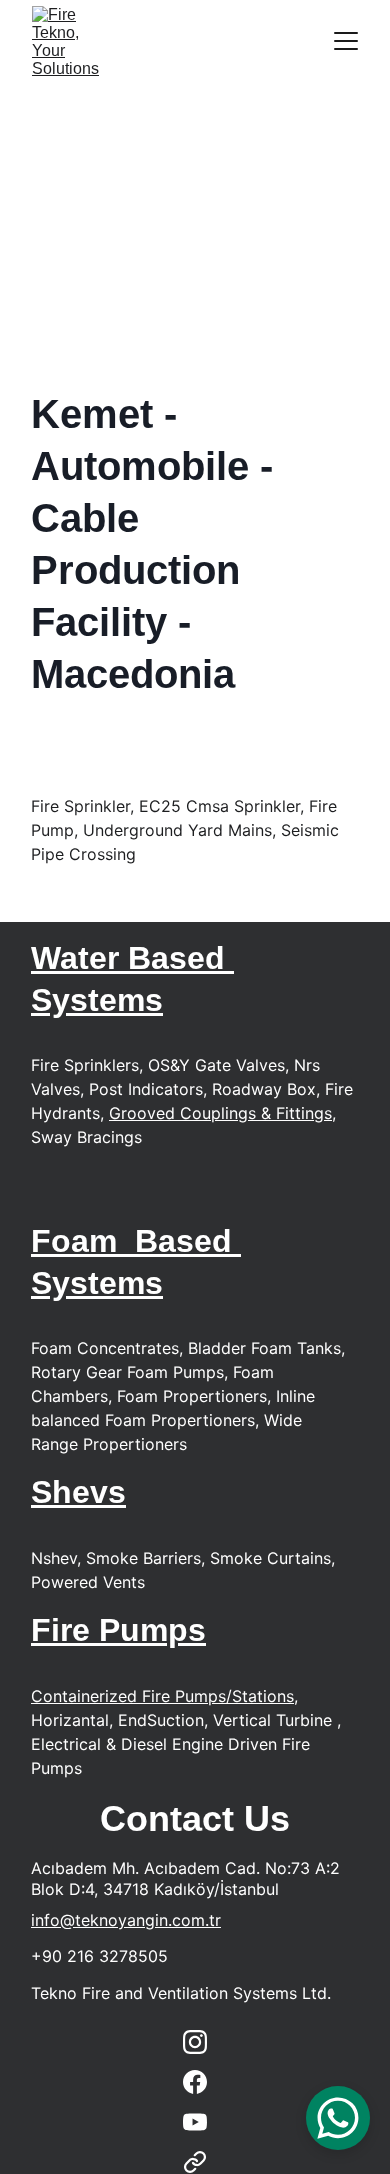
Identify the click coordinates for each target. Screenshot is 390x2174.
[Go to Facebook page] (195, 2082)
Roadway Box (264, 1089)
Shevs (78, 1492)
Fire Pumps (118, 1630)
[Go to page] (195, 2162)
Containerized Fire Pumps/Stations (162, 1696)
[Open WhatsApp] (338, 2118)
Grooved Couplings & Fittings (220, 1113)
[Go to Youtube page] (195, 2122)
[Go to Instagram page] (195, 2042)
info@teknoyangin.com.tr (126, 1920)
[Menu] (346, 41)
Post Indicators (146, 1089)
